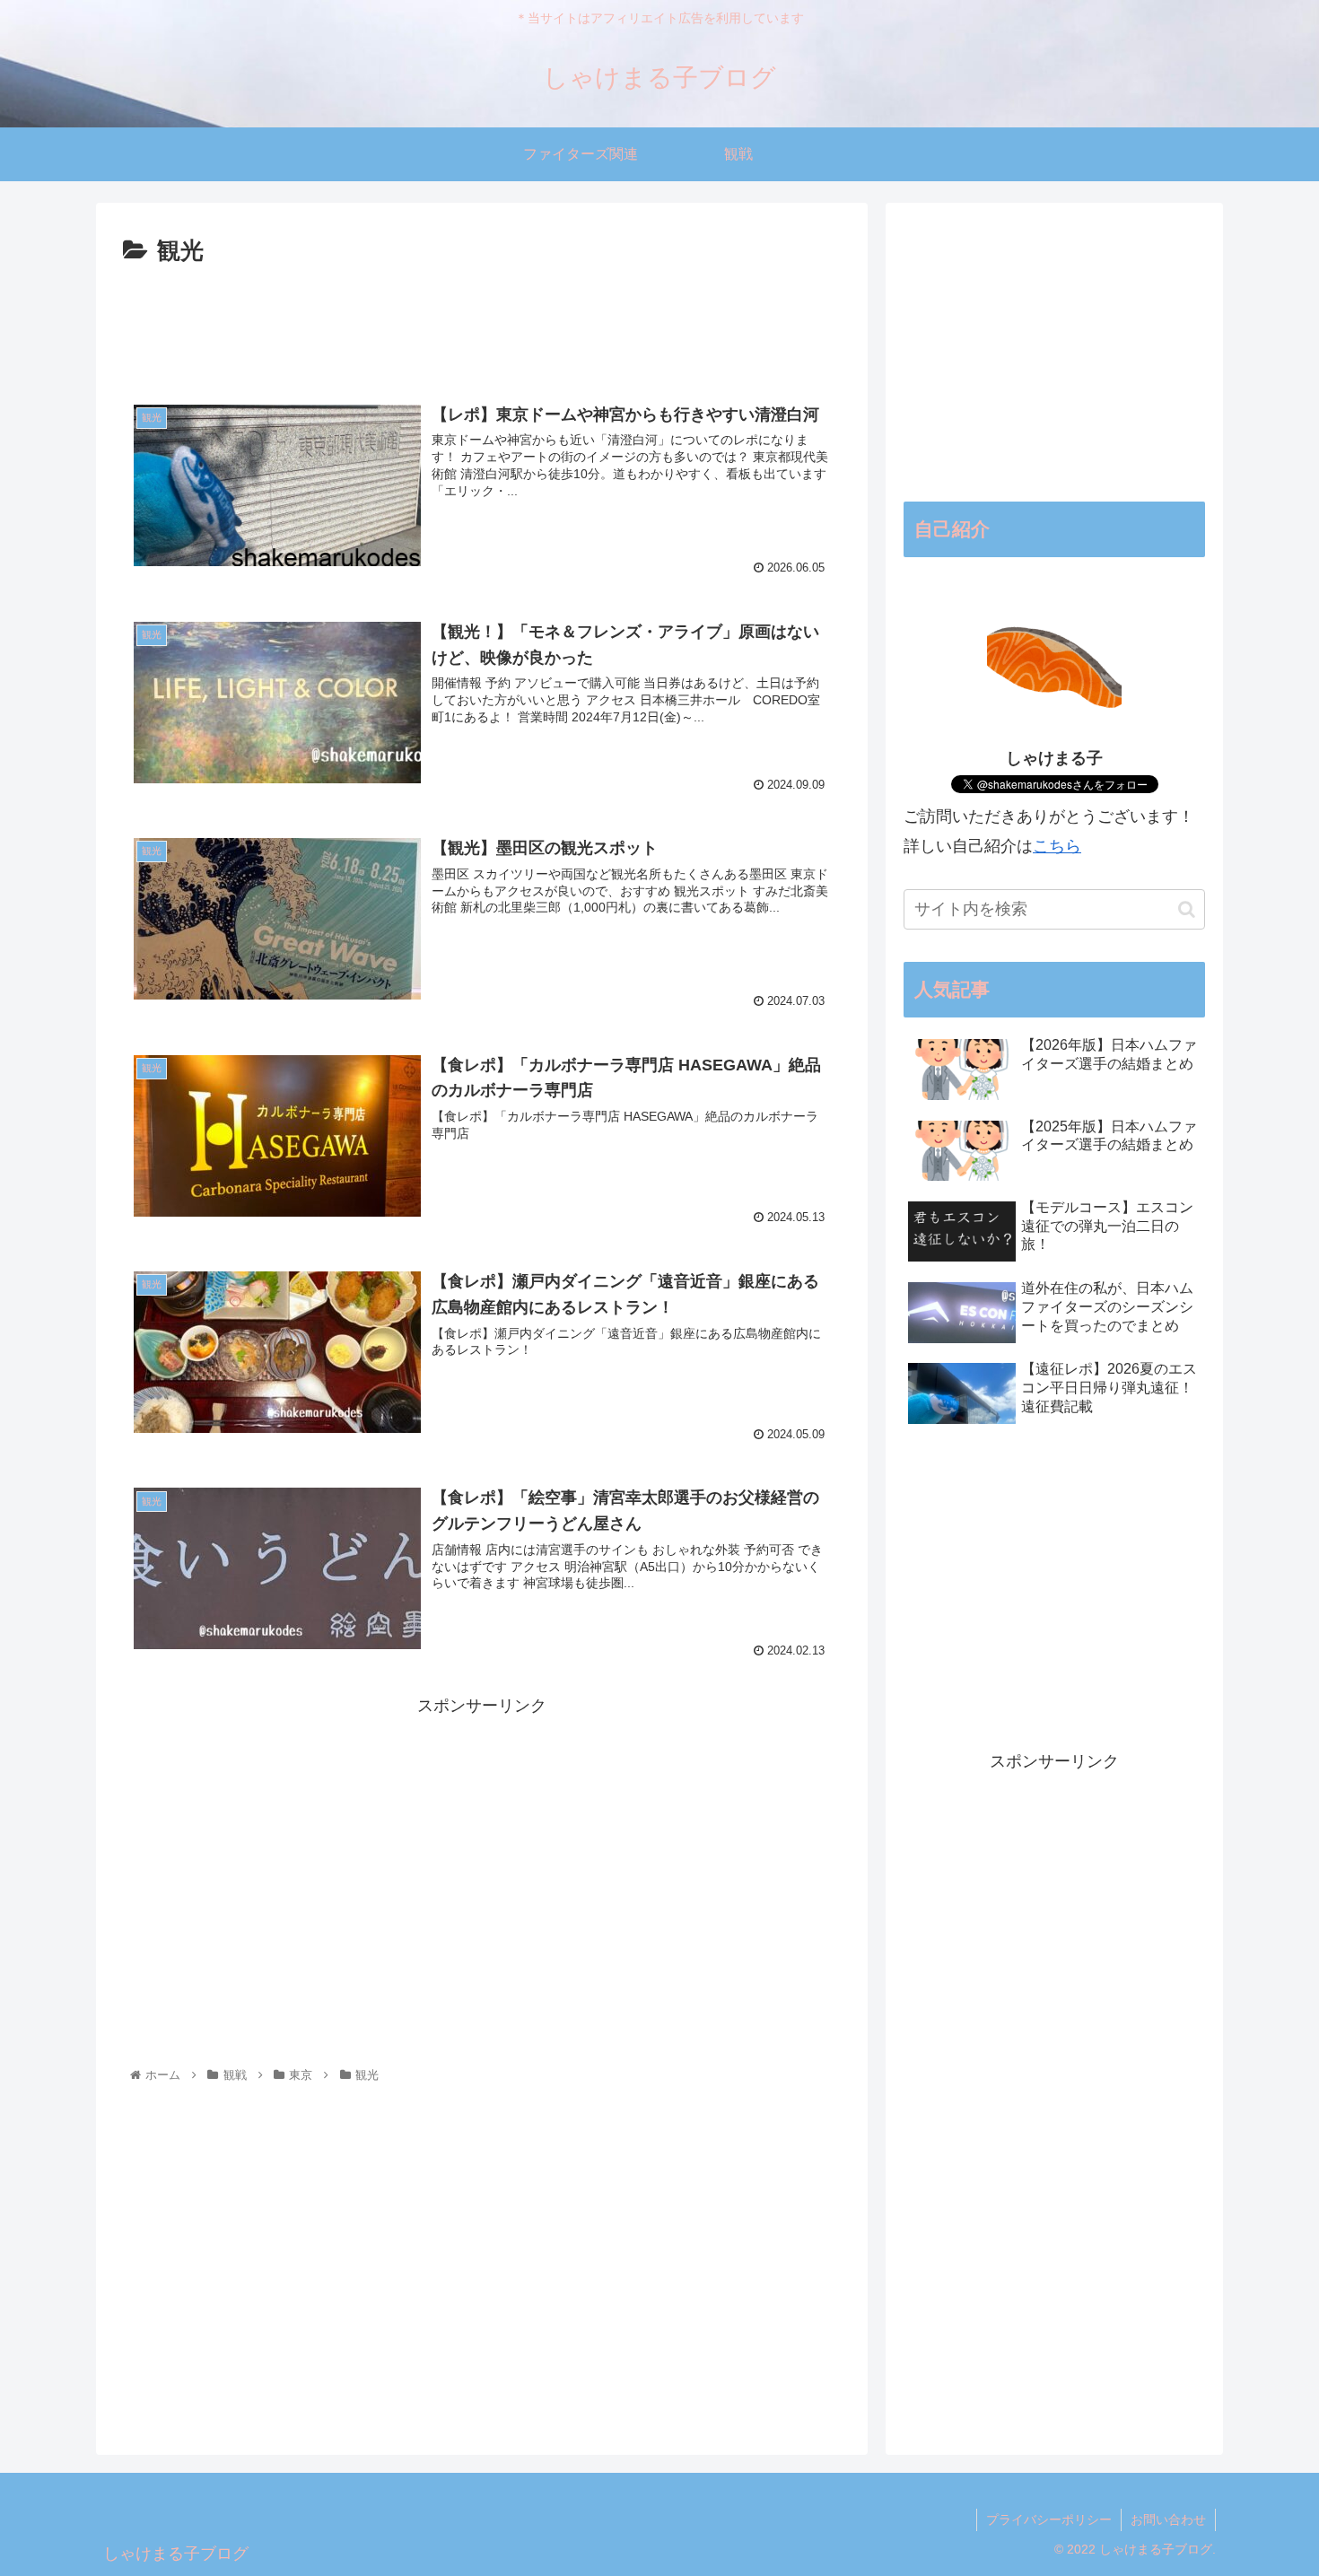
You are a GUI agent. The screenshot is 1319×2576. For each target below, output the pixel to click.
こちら (1057, 846)
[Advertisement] (482, 321)
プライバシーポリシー (1049, 2519)
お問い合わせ (1168, 2519)
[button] (1187, 909)
